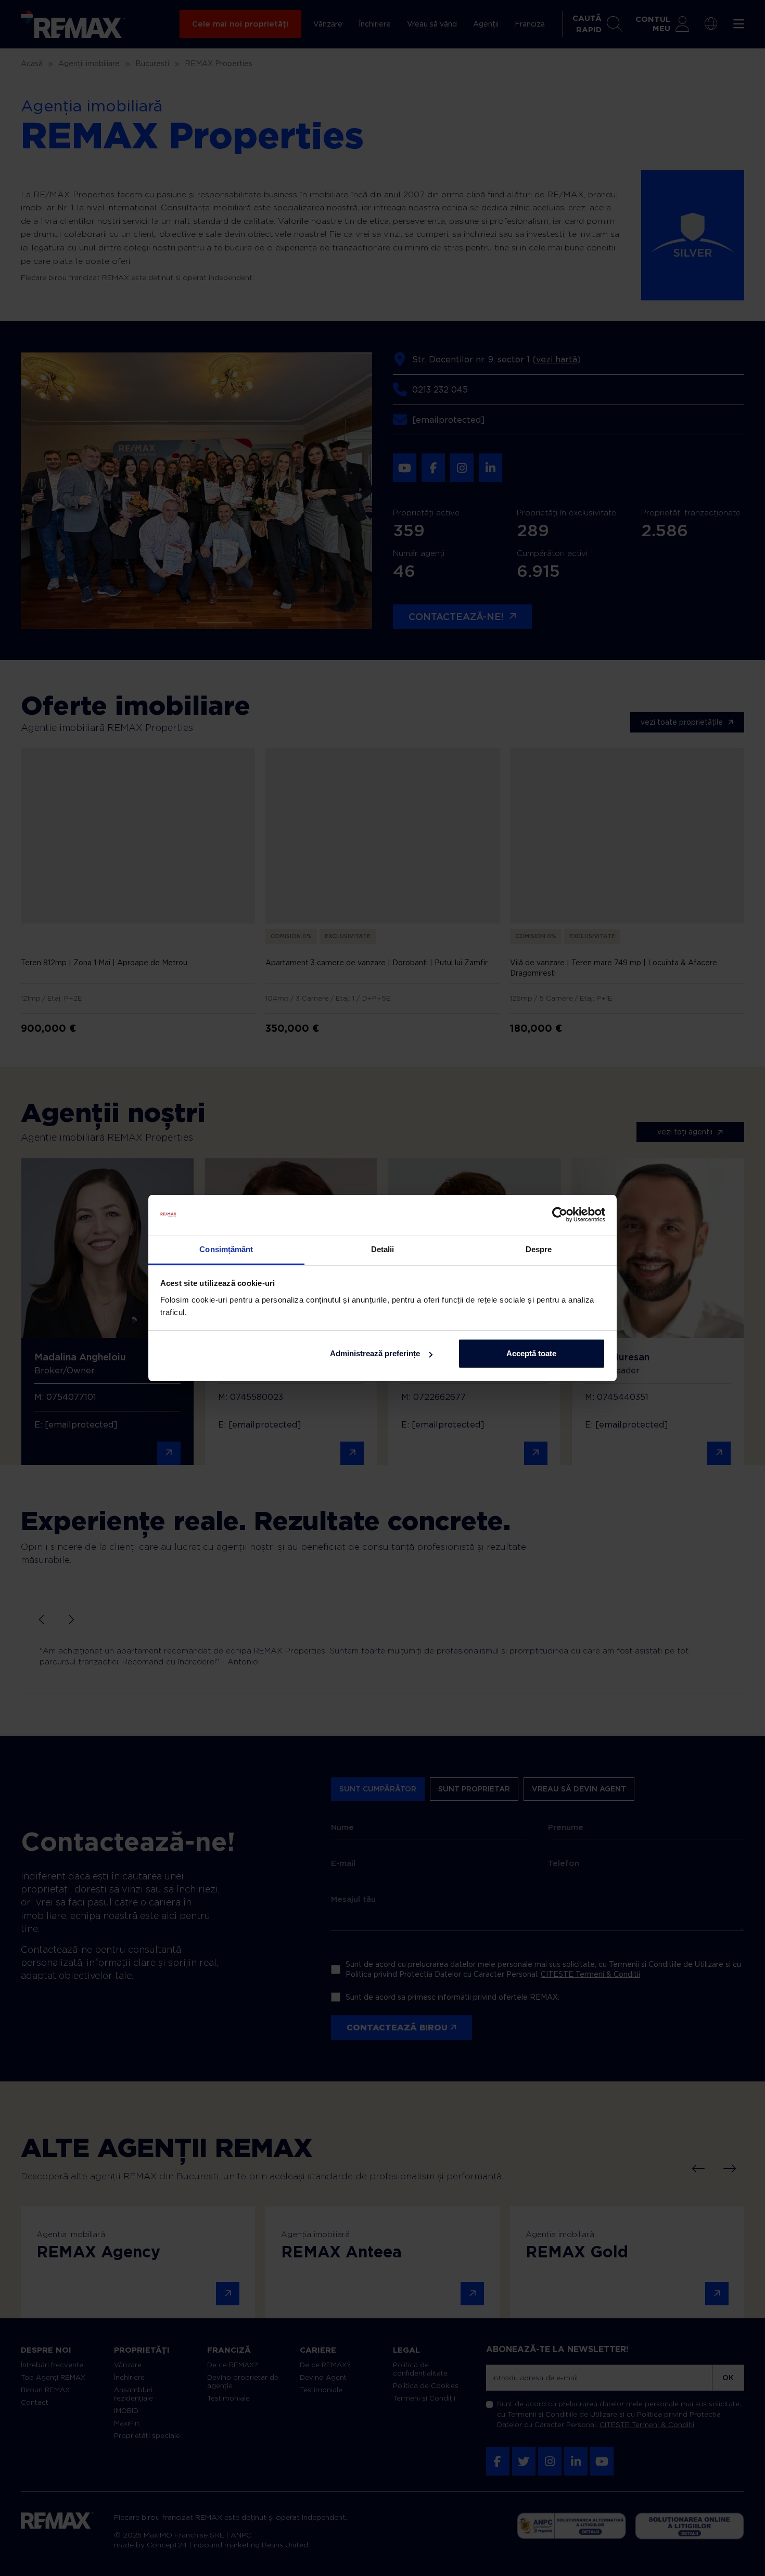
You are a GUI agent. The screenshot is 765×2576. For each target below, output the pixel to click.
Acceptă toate (531, 1353)
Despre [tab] (539, 1249)
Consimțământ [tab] (226, 1249)
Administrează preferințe (375, 1353)
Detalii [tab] (383, 1249)
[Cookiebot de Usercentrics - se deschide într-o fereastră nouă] (560, 1215)
